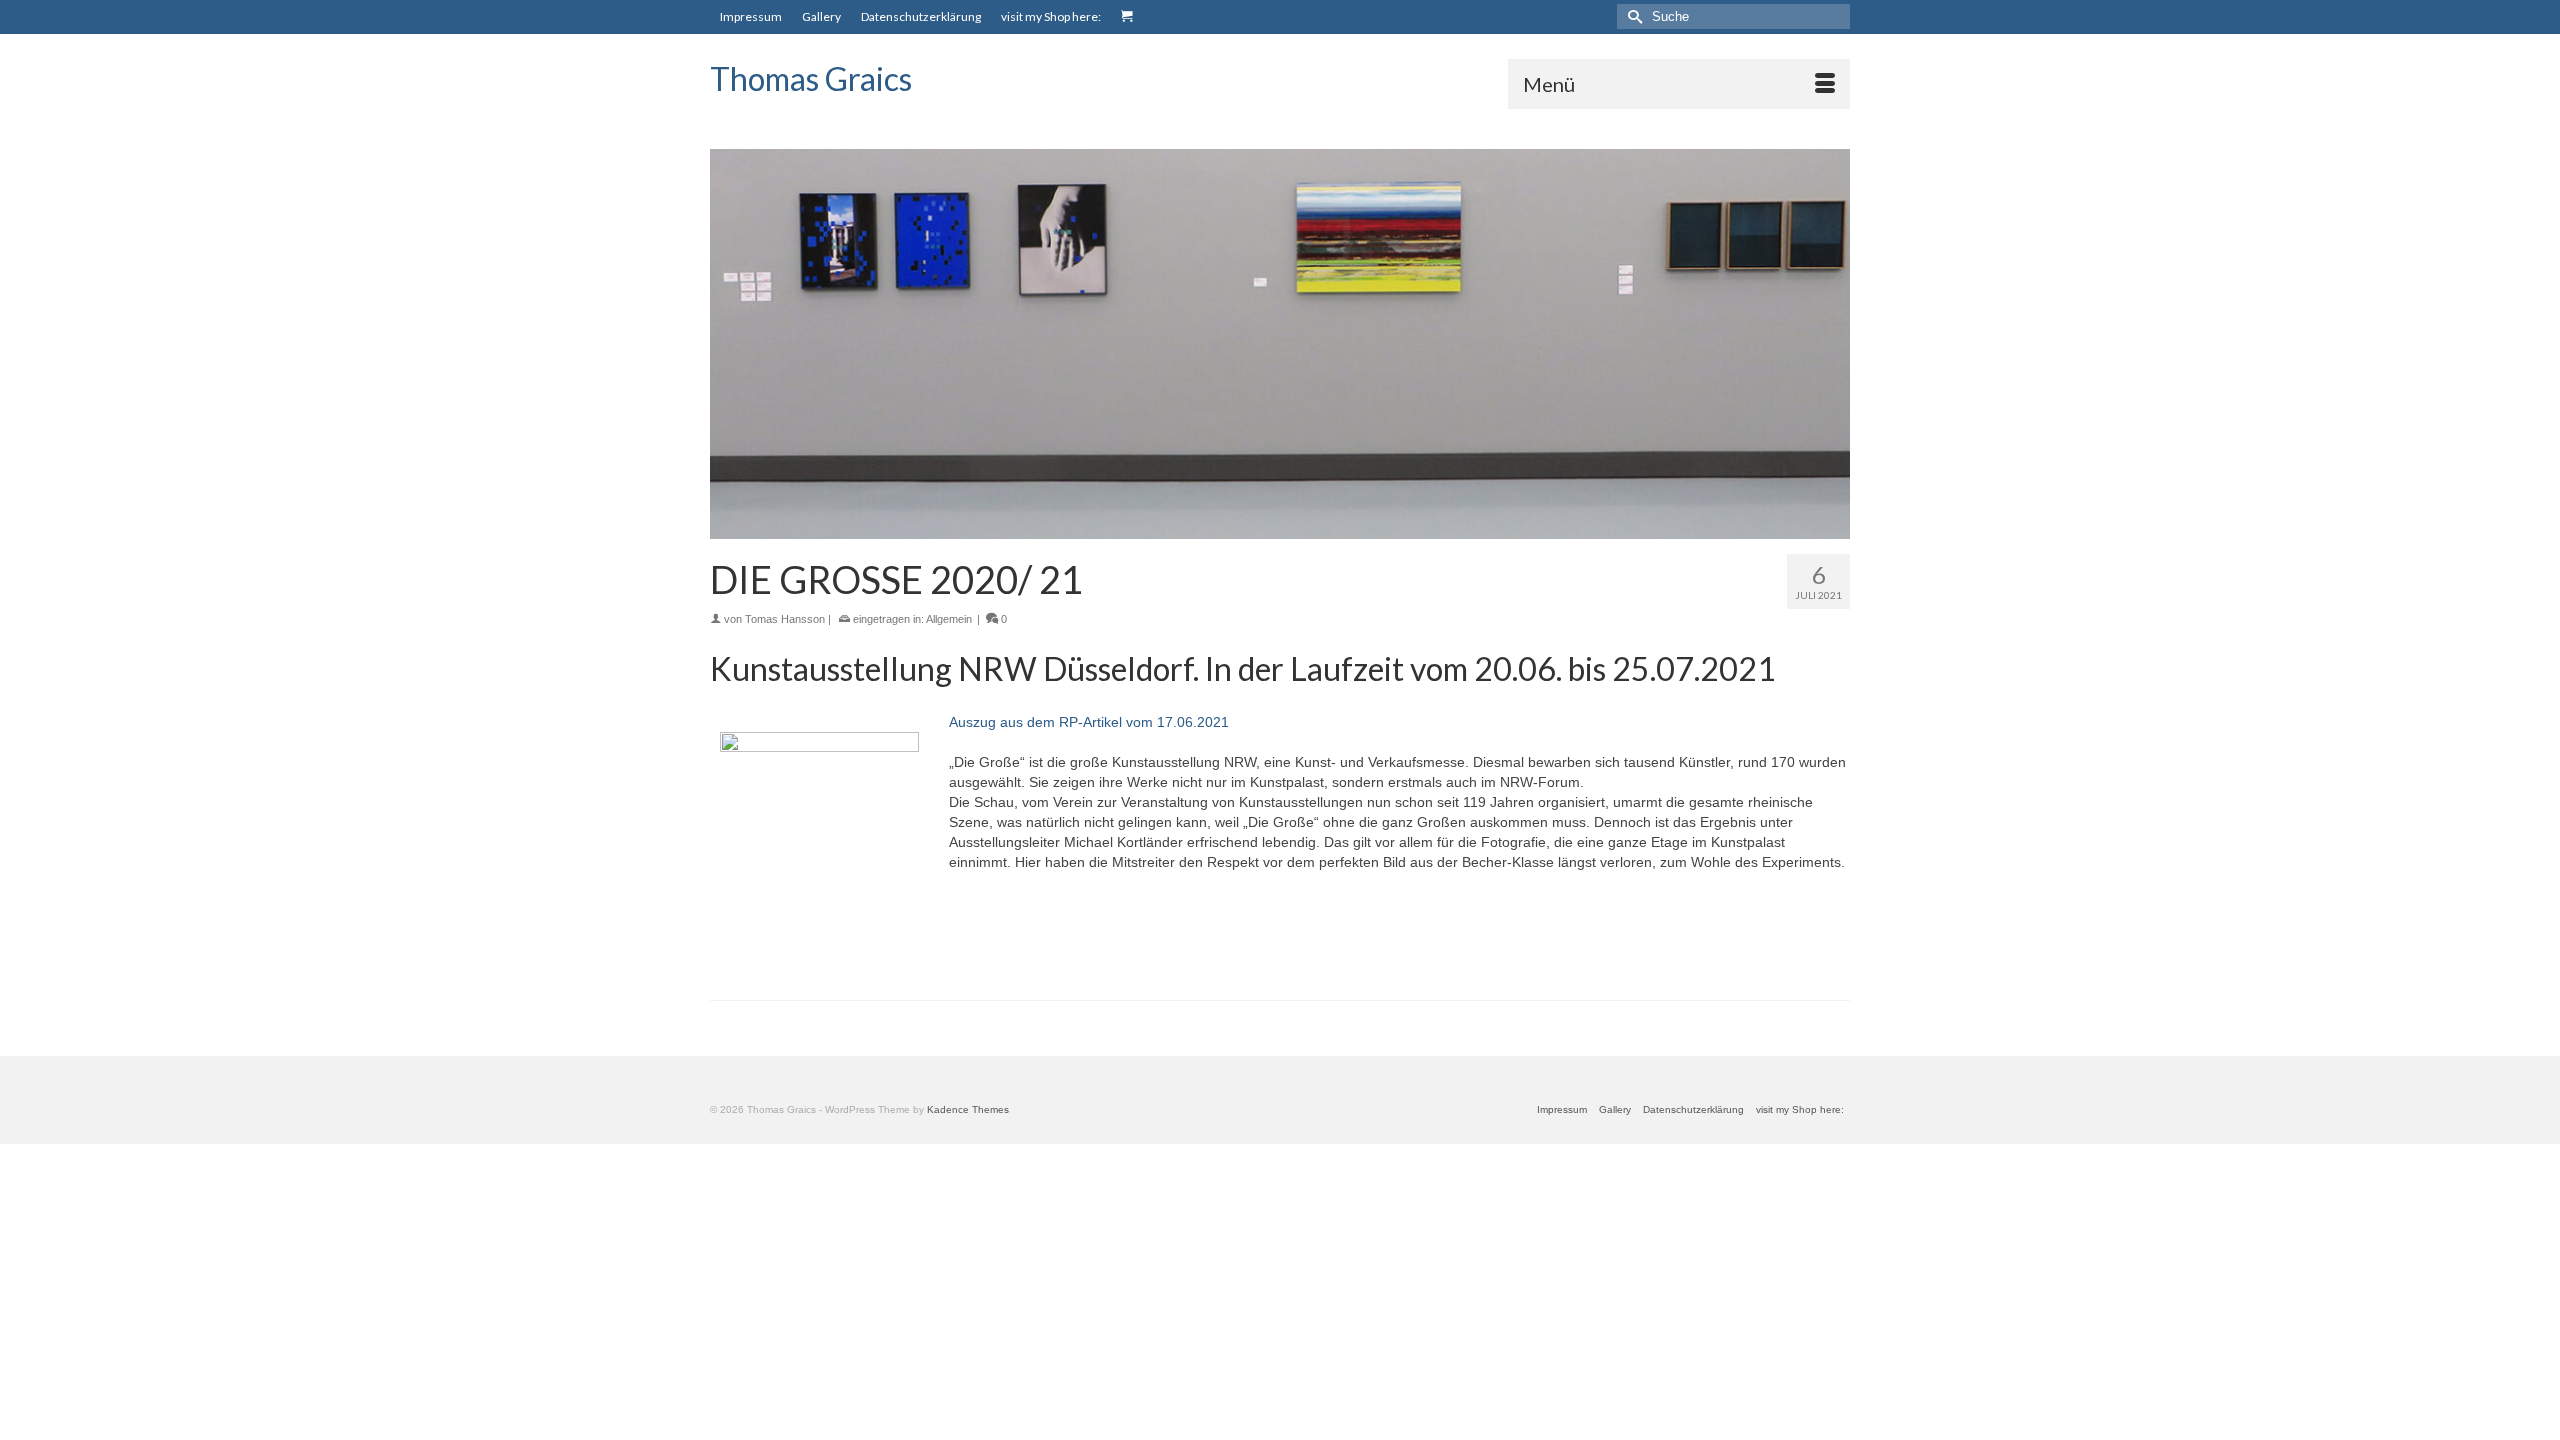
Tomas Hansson (785, 619)
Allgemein (949, 619)
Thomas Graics (811, 78)
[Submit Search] (1632, 16)
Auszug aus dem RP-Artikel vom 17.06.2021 (1089, 722)
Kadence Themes (968, 1109)
